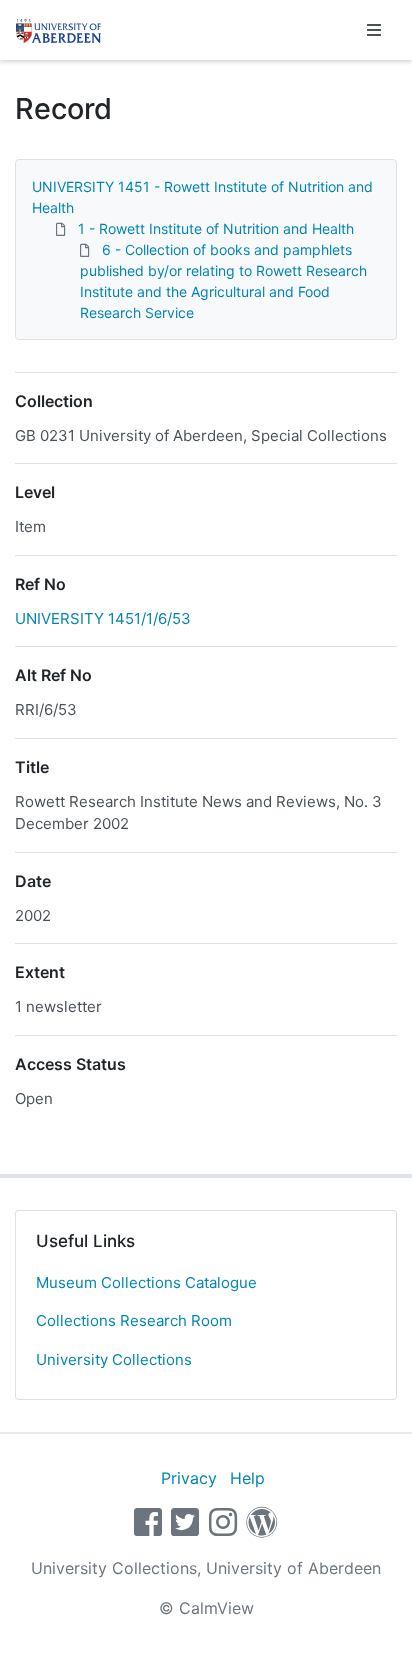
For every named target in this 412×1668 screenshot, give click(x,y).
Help (247, 1478)
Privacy (189, 1478)
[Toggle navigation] (374, 30)
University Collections (114, 1359)
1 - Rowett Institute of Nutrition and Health (216, 228)
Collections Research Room (134, 1320)
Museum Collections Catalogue (146, 1282)
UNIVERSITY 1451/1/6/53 (103, 618)
